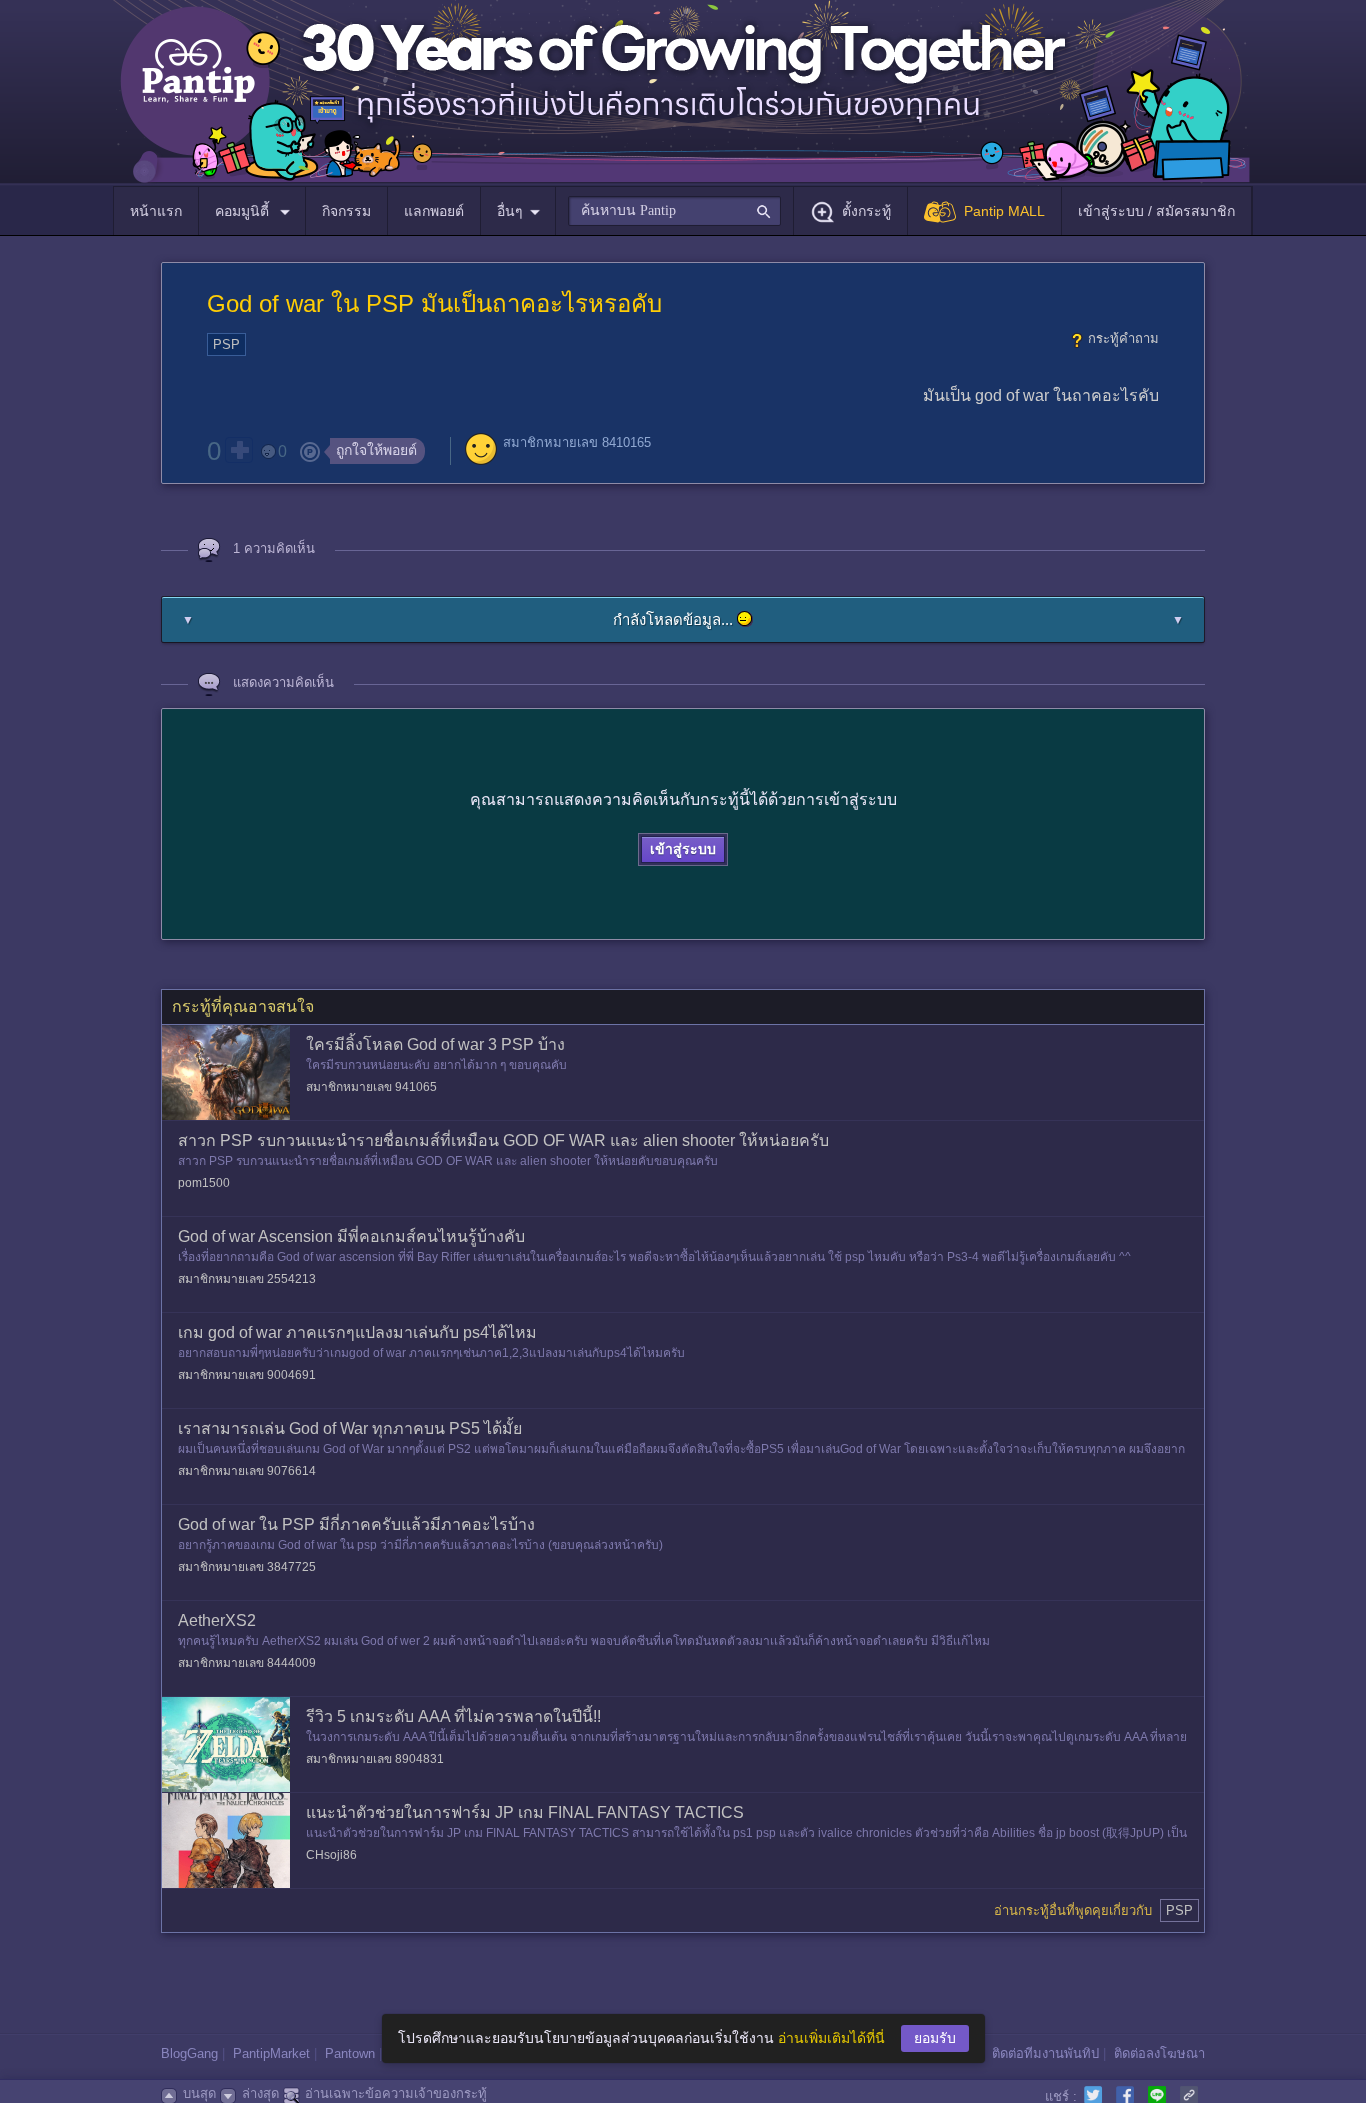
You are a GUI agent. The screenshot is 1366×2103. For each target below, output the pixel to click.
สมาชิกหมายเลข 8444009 (247, 1663)
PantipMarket (271, 2053)
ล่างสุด (260, 2093)
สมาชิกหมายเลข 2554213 (247, 1279)
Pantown (350, 2053)
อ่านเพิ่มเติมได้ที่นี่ (831, 2038)
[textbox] (674, 211)
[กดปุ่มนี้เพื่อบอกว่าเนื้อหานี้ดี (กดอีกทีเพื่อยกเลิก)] (239, 450)
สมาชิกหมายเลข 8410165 (577, 442)
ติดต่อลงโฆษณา (1159, 2053)
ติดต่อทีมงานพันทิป (1045, 2053)
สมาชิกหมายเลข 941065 (371, 1087)
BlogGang (189, 2053)
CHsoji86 (331, 1855)
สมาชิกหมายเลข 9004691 (247, 1375)
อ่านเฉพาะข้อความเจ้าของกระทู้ (396, 2093)
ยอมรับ (935, 2038)
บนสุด (199, 2093)
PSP (226, 344)
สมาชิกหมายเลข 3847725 (247, 1567)
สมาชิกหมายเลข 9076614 (247, 1471)
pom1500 (204, 1183)
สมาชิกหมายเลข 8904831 (375, 1759)
